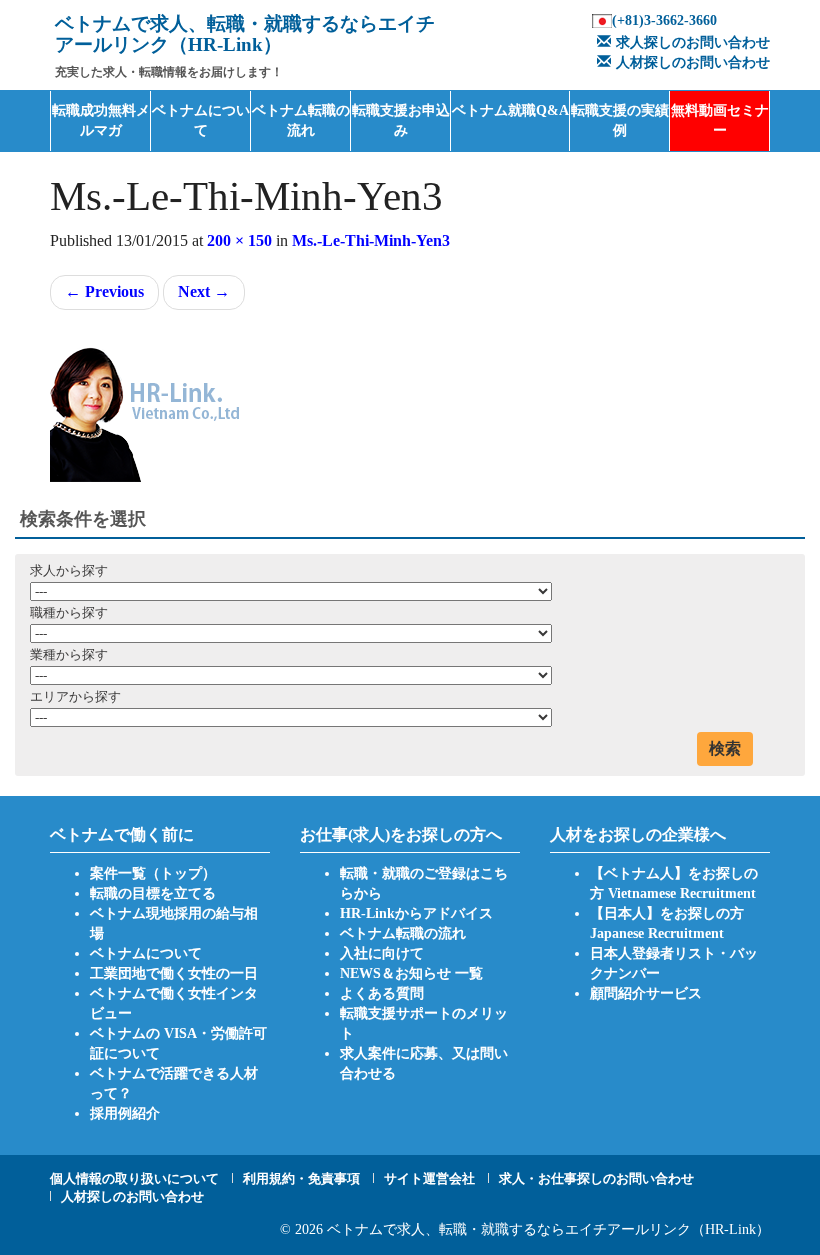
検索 (725, 748)
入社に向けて (382, 953)
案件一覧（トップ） (153, 873)
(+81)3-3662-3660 (664, 20)
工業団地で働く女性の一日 (174, 973)
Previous (104, 291)
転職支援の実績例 (620, 120)
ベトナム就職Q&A (510, 110)
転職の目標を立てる (153, 893)
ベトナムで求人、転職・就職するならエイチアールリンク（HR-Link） (548, 1229)
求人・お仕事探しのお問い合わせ (596, 1178)
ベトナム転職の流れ (301, 120)
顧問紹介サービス (646, 993)
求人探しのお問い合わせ (693, 42)
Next (204, 291)
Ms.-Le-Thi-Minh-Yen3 (371, 240)
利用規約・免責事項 (301, 1178)
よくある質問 (382, 993)
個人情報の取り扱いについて (134, 1178)
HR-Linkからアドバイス (416, 913)
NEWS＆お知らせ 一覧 (411, 973)
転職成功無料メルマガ (101, 120)
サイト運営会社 (429, 1178)
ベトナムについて (201, 120)
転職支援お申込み (401, 120)
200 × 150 (239, 240)
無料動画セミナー (720, 120)
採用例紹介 (125, 1113)
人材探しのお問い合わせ (693, 62)
